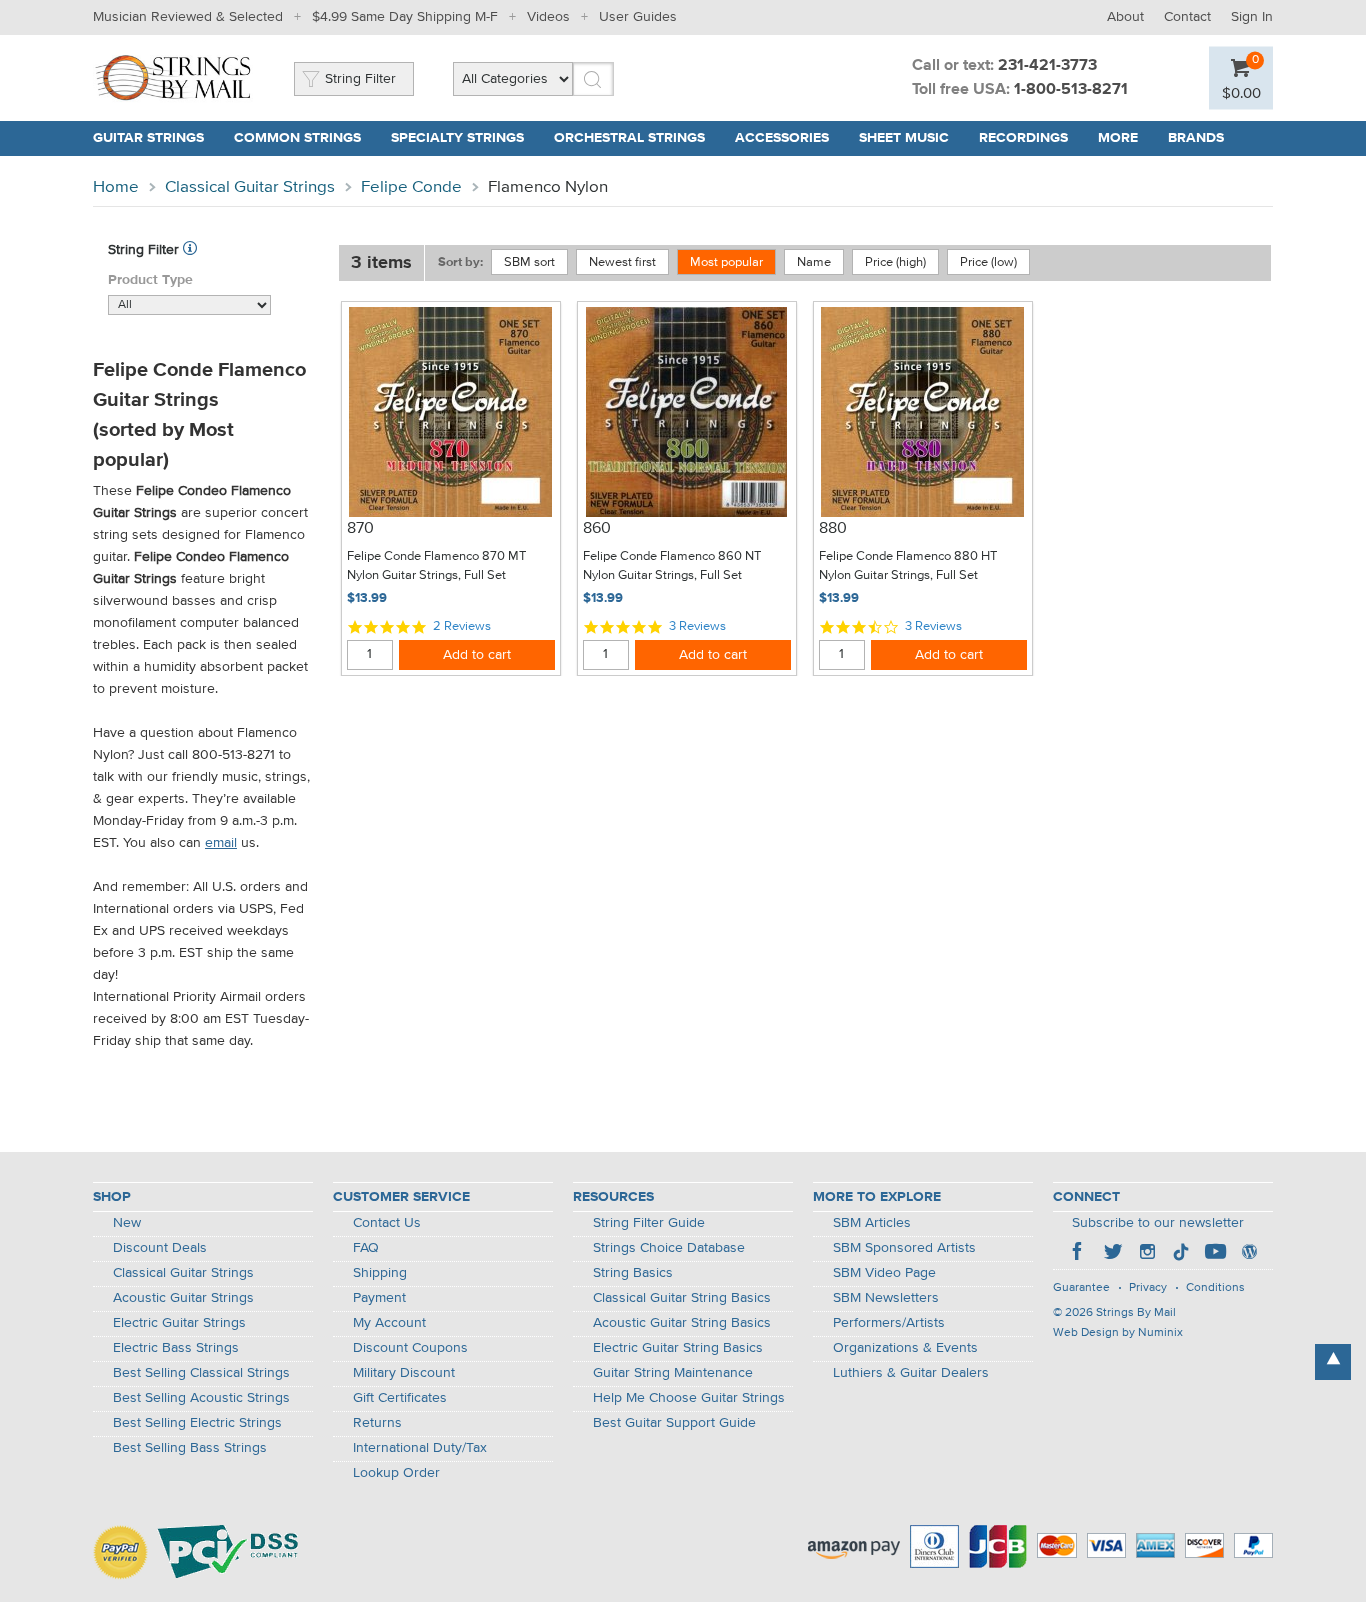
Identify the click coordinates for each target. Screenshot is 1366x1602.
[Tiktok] (1181, 1254)
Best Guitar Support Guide (674, 1423)
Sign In (1252, 17)
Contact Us (387, 1223)
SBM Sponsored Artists (904, 1248)
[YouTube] (1215, 1254)
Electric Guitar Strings (179, 1323)
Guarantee (1081, 1288)
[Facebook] (1079, 1254)
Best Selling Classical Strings (201, 1373)
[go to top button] (1333, 1362)
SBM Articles (872, 1223)
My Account (389, 1323)
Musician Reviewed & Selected (188, 17)
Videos (548, 17)
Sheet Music (904, 138)
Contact (1187, 17)
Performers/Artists (889, 1323)
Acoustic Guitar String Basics (682, 1323)
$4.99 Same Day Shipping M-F (405, 17)
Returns (377, 1423)
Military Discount (404, 1373)
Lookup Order (396, 1473)
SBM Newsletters (886, 1298)
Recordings (1023, 138)
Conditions (1215, 1288)
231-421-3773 (1047, 66)
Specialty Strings (457, 138)
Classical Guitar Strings (250, 187)
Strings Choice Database (669, 1248)
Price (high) (895, 262)
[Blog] (1249, 1254)
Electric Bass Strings (176, 1348)
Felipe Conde (411, 187)
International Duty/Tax (420, 1448)
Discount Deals (160, 1248)
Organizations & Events (905, 1348)
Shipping (380, 1273)
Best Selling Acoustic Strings (201, 1398)
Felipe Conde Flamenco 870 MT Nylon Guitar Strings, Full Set (436, 566)
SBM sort (529, 262)
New (127, 1223)
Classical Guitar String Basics (682, 1298)
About (1125, 17)
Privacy (1148, 1288)
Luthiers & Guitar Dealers (911, 1373)
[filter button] (190, 250)
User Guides (638, 17)
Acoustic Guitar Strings (183, 1298)
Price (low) (988, 262)
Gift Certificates (400, 1398)
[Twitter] (1113, 1254)
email (221, 843)
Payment (379, 1298)
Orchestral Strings (629, 138)
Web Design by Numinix (1118, 1333)
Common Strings (297, 138)
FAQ (366, 1248)
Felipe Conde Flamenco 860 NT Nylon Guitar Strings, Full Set (672, 566)
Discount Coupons (410, 1348)
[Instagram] (1147, 1254)
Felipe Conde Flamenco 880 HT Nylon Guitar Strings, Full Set (908, 566)
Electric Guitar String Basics (678, 1348)
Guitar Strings (148, 138)
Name (814, 262)
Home (116, 187)
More (1118, 138)
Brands (1196, 138)
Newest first (622, 262)
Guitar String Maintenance (673, 1373)
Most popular (726, 262)
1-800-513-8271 (1071, 90)
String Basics (633, 1273)
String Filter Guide (649, 1223)
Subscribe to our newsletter (1158, 1223)
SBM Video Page (884, 1273)
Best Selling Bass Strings (190, 1448)
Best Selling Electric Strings (197, 1423)
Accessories (782, 138)
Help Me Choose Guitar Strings (689, 1398)
